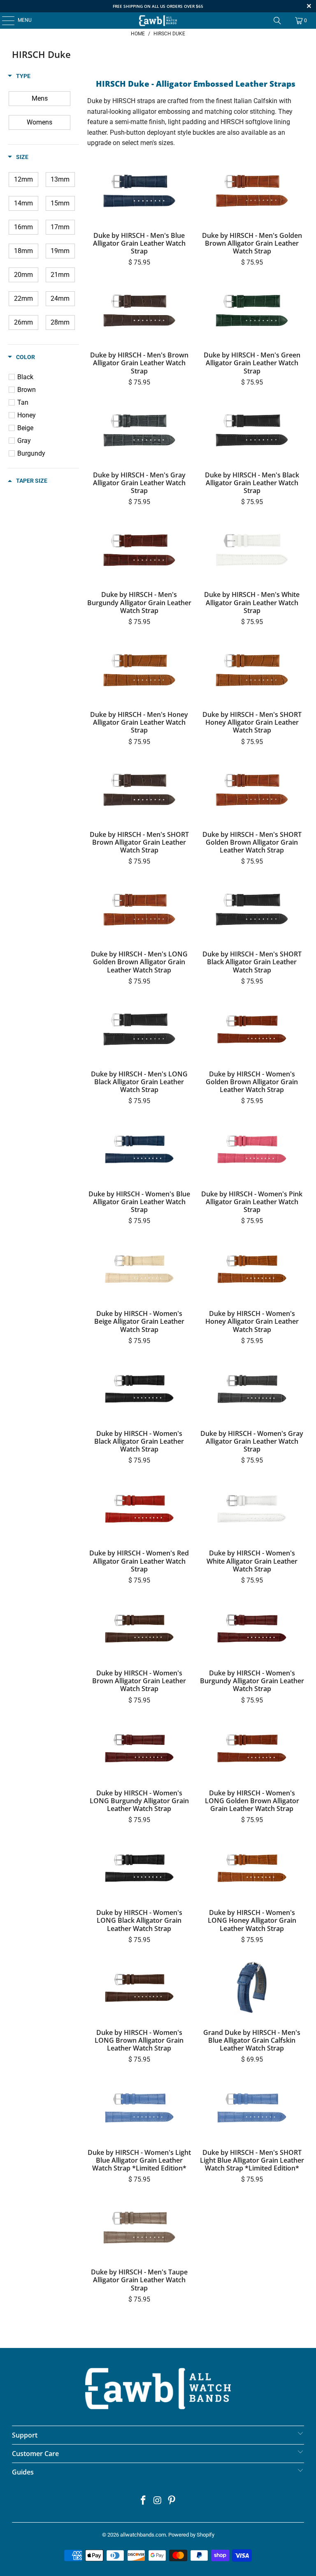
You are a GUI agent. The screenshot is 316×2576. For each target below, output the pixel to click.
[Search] (277, 21)
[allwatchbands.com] (158, 21)
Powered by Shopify (191, 2535)
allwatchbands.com (143, 2535)
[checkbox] (39, 99)
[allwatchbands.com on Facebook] (143, 2501)
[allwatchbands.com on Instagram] (158, 2501)
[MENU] (4, 21)
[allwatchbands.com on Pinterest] (172, 2501)
